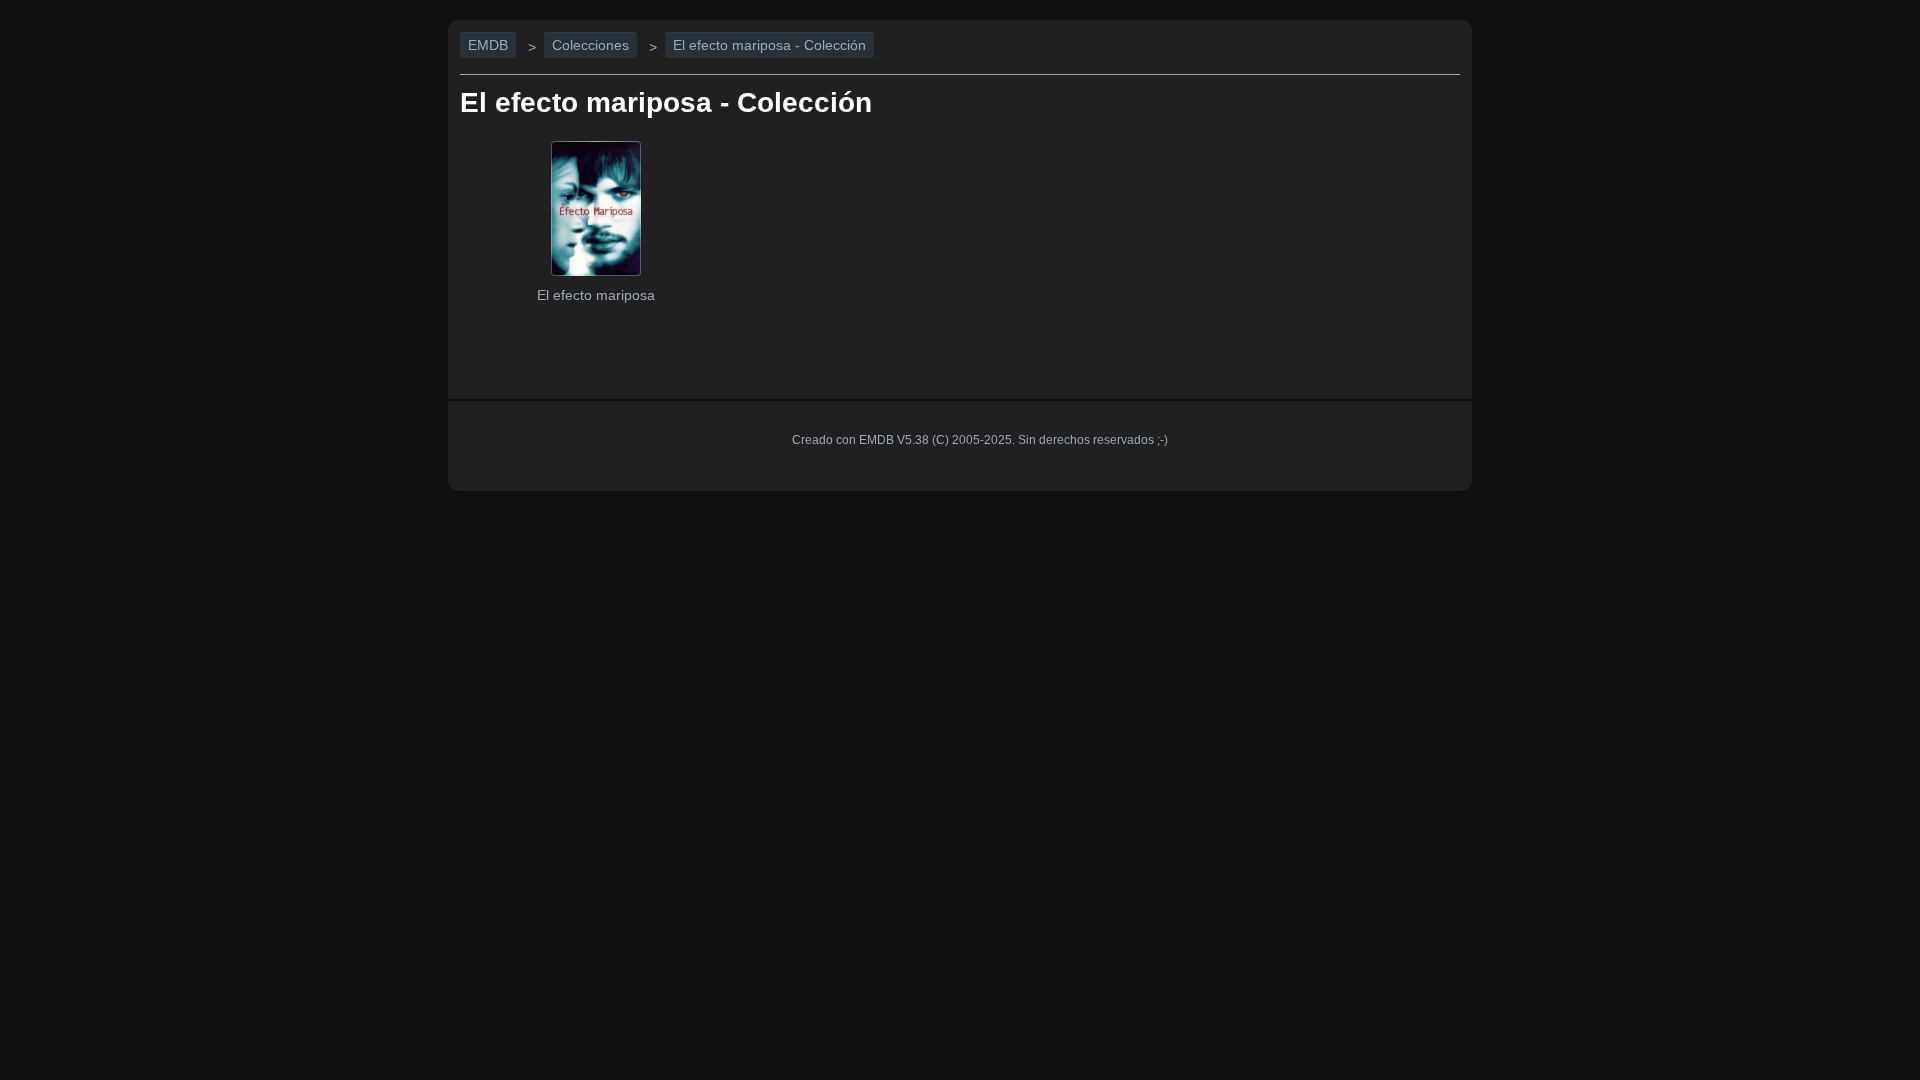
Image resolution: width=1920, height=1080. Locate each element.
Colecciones (590, 45)
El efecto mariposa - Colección (769, 45)
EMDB (488, 45)
